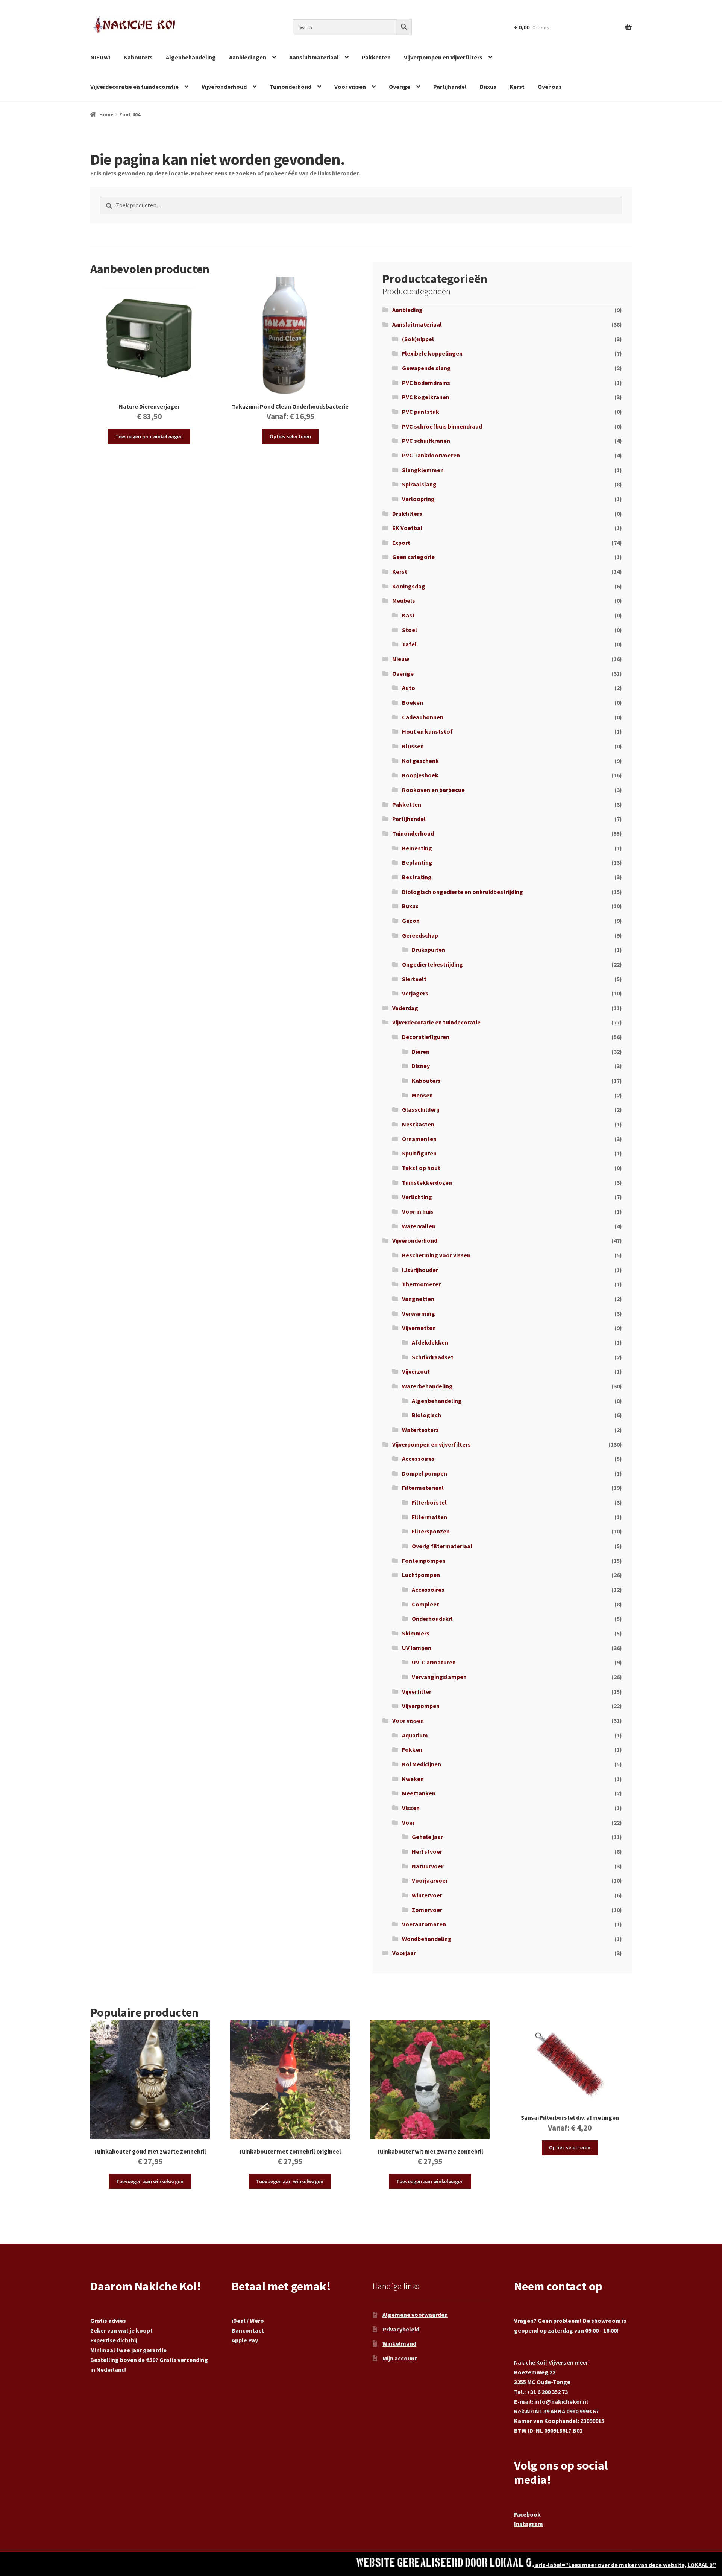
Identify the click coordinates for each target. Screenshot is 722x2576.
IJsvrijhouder (420, 1270)
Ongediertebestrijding (432, 964)
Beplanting (417, 862)
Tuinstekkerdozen (427, 1182)
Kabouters (138, 57)
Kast (408, 615)
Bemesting (417, 848)
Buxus (488, 87)
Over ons (550, 87)
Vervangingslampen (439, 1677)
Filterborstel (429, 1502)
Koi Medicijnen (422, 1764)
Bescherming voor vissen (436, 1255)
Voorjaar (404, 1953)
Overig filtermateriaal (442, 1546)
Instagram (529, 2524)
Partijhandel (450, 87)
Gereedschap (420, 935)
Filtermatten (429, 1517)
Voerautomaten (424, 1924)
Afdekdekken (430, 1342)
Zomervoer (427, 1910)
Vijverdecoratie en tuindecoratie (134, 87)
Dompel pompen (425, 1473)
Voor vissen (350, 87)
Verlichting (417, 1197)
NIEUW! (100, 57)
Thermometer (421, 1284)
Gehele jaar (427, 1837)
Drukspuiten (428, 950)
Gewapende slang (426, 368)
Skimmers (416, 1633)
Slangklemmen (423, 470)
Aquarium (415, 1735)
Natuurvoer (428, 1866)
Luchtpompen (421, 1575)
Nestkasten (418, 1124)
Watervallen (419, 1226)
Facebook (527, 2514)
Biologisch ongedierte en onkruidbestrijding (463, 892)
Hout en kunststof (427, 731)
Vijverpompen (421, 1706)
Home (106, 114)
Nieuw (401, 659)
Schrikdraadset (433, 1357)
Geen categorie (413, 557)
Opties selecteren (290, 436)
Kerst (517, 87)
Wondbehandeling (427, 1939)
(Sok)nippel (418, 339)
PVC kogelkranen (426, 397)
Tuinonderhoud (290, 87)
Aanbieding (407, 310)
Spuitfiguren (419, 1153)
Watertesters (420, 1430)
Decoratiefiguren (426, 1037)
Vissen (411, 1808)
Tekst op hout (421, 1168)
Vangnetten (418, 1299)
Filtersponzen (431, 1531)
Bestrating (417, 877)
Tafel (409, 644)
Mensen (422, 1095)
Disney (421, 1066)
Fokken (412, 1749)
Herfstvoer (427, 1851)
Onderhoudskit (432, 1619)
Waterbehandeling (427, 1386)
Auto (409, 688)
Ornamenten (419, 1139)
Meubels (404, 600)
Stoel (410, 630)
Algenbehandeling (191, 57)
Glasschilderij (421, 1109)
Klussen (413, 746)
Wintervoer (427, 1895)
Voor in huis (418, 1211)
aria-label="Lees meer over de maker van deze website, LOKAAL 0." (625, 2565)
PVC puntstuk (421, 412)
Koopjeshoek (420, 775)
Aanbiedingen (248, 57)
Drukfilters (407, 514)
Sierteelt (414, 979)
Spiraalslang (419, 484)
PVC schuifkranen (426, 441)
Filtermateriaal (423, 1488)
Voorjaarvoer (430, 1880)
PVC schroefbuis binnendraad (442, 426)
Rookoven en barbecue (433, 790)
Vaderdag (405, 1008)
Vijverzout (416, 1371)
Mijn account (400, 2358)
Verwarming (419, 1313)
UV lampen (417, 1648)
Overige (400, 87)
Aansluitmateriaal (314, 57)
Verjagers (415, 993)
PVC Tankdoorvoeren (431, 455)
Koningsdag (409, 586)
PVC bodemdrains (426, 383)
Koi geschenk (420, 761)
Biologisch (426, 1415)
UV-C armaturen (434, 1662)
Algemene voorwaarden (415, 2315)
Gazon (411, 921)
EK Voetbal (407, 528)
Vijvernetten (419, 1328)
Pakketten (376, 57)
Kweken (413, 1779)
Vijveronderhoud (224, 87)
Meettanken (419, 1793)
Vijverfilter (417, 1691)
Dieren (421, 1052)
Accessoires (418, 1459)
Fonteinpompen (424, 1561)
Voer (408, 1822)
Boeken (413, 702)
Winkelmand (399, 2343)
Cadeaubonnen (423, 717)
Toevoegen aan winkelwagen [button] (149, 436)
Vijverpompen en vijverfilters (443, 57)
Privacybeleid (401, 2329)
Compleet (425, 1604)
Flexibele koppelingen (432, 353)
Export (401, 543)
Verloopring (418, 499)
